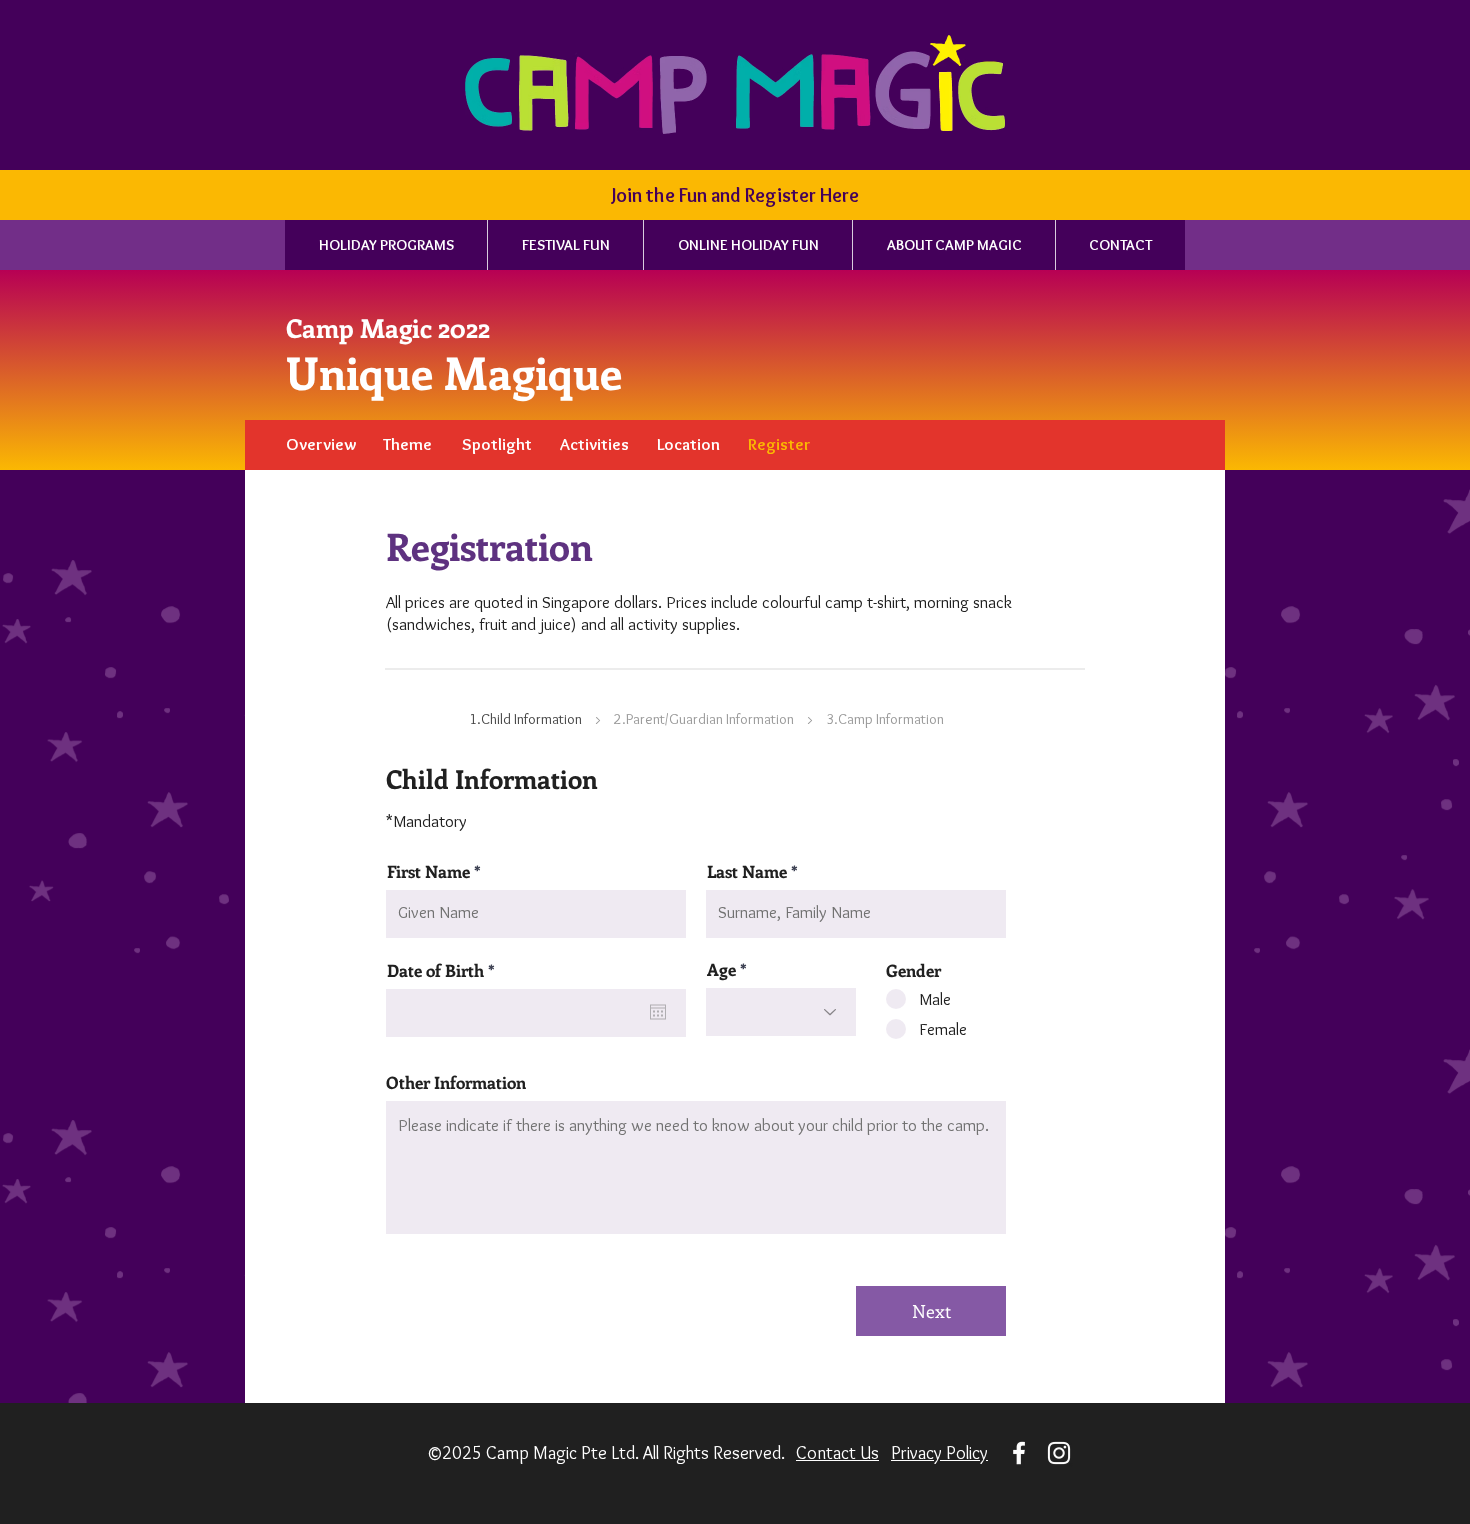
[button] (735, 195)
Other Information (456, 1082)
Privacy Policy (939, 1453)
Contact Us (837, 1453)
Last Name (747, 871)
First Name (428, 871)
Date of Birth (445, 970)
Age (721, 969)
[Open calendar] (658, 1012)
